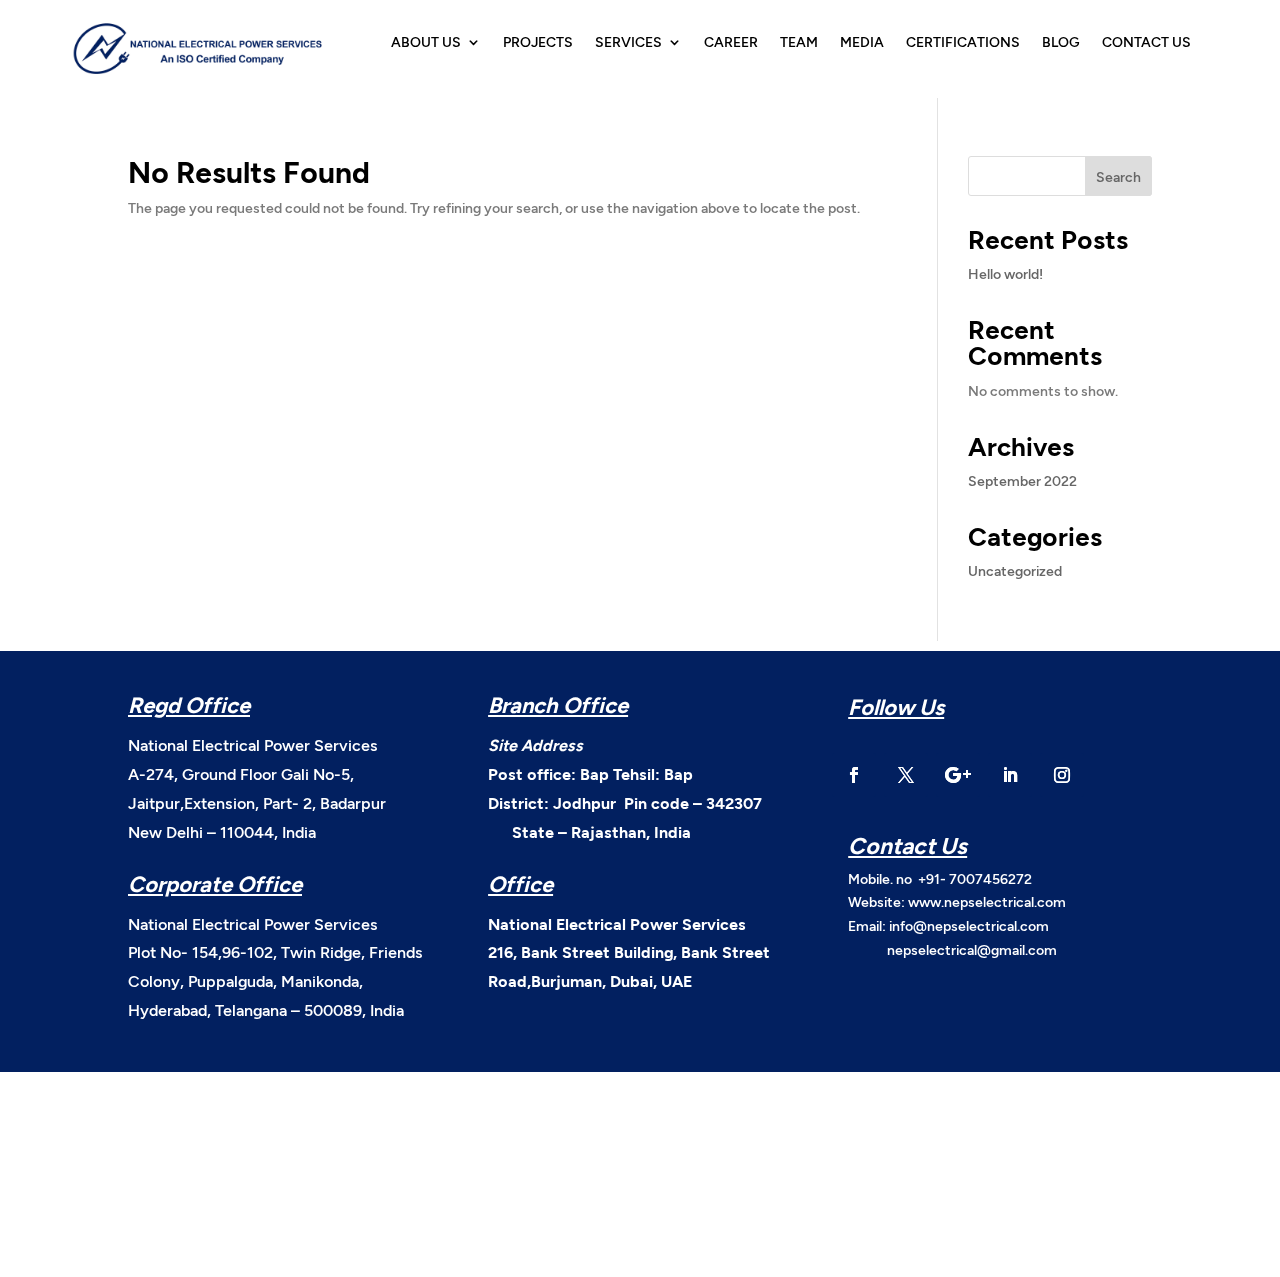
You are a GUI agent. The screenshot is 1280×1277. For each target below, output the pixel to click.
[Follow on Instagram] (1062, 775)
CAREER (731, 42)
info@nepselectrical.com (969, 925)
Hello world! (1005, 273)
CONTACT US (1146, 42)
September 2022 (1022, 480)
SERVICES (628, 42)
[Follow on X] (906, 775)
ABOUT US (426, 42)
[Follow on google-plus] (958, 775)
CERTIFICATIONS (963, 42)
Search (1118, 176)
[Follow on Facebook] (854, 775)
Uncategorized (1015, 570)
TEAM (799, 42)
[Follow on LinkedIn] (1010, 775)
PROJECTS (538, 42)
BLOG (1061, 42)
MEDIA (862, 42)
